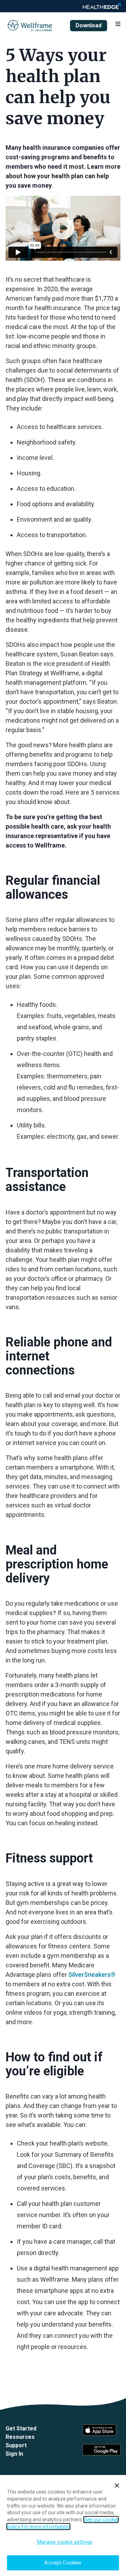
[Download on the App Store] (101, 2430)
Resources (20, 2437)
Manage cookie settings (65, 2542)
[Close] (117, 2485)
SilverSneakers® (92, 1975)
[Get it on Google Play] (101, 2450)
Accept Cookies (63, 2563)
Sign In (14, 2454)
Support (16, 2445)
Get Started (21, 2428)
